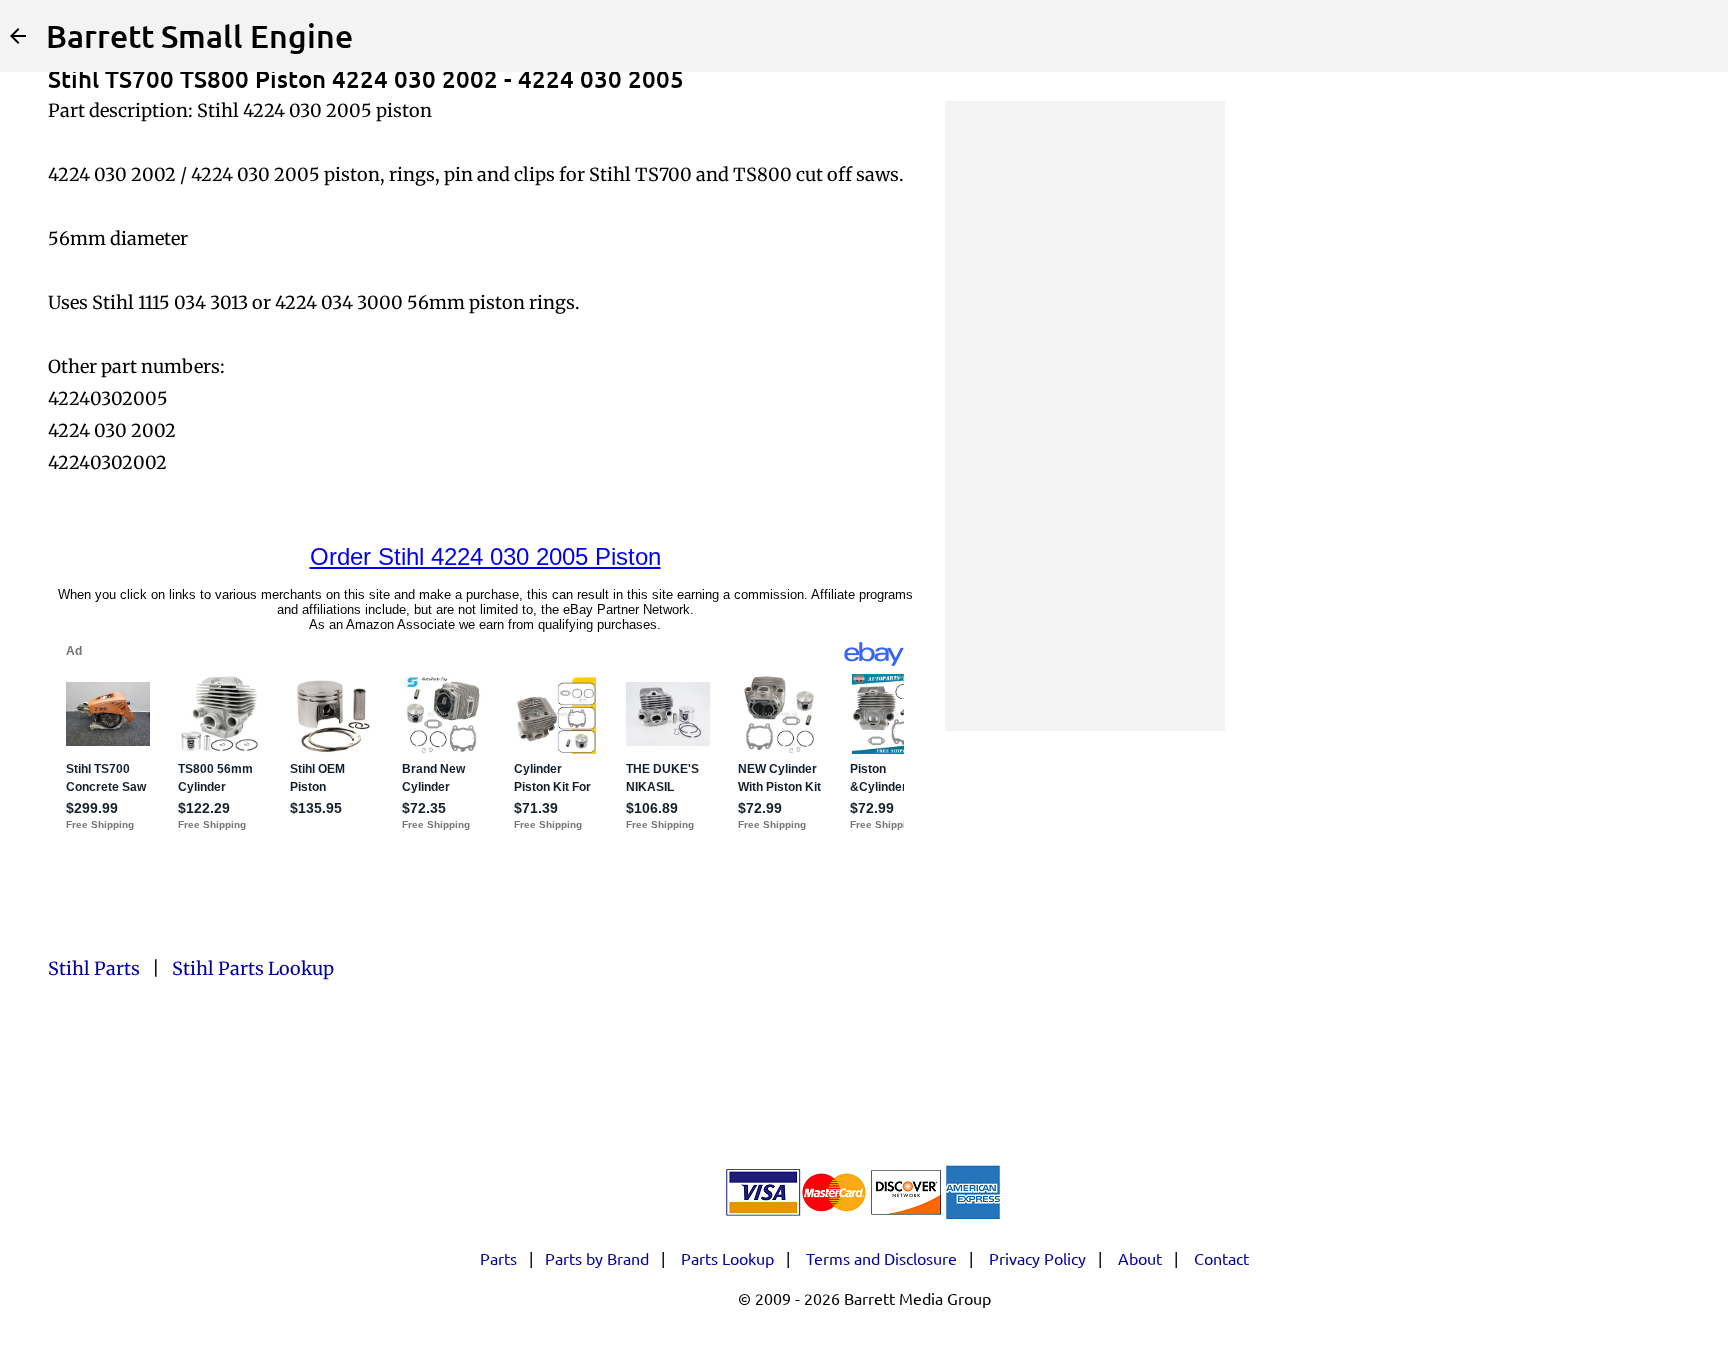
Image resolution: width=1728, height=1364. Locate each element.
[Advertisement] (1085, 416)
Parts (498, 1258)
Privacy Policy (1037, 1258)
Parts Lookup (727, 1258)
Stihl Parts (94, 968)
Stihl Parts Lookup (253, 968)
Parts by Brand (597, 1258)
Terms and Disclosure (881, 1258)
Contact (1221, 1258)
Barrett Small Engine (199, 35)
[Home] (18, 36)
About (1140, 1258)
